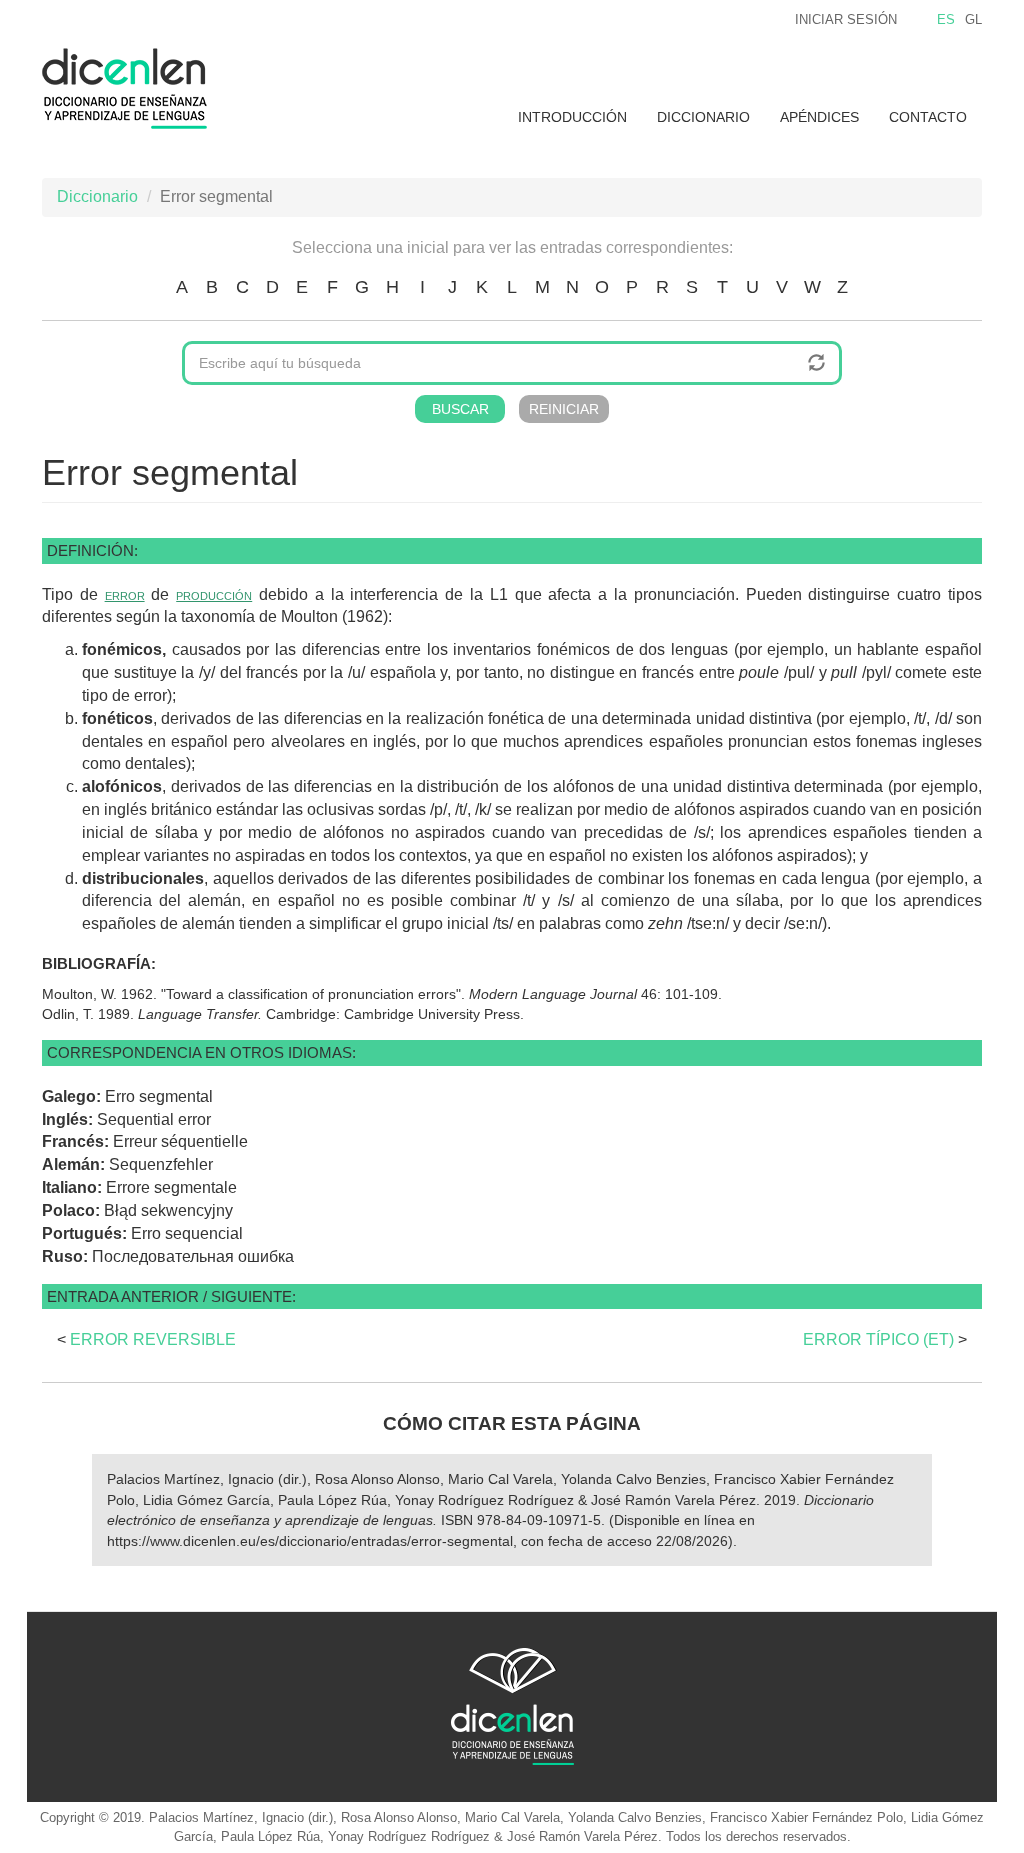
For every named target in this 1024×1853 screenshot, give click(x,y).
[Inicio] (132, 88)
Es (946, 19)
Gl (973, 19)
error (125, 594)
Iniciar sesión (846, 19)
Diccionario (703, 117)
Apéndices (819, 117)
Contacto (928, 117)
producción (214, 594)
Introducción (572, 117)
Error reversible (153, 1339)
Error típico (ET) (878, 1339)
